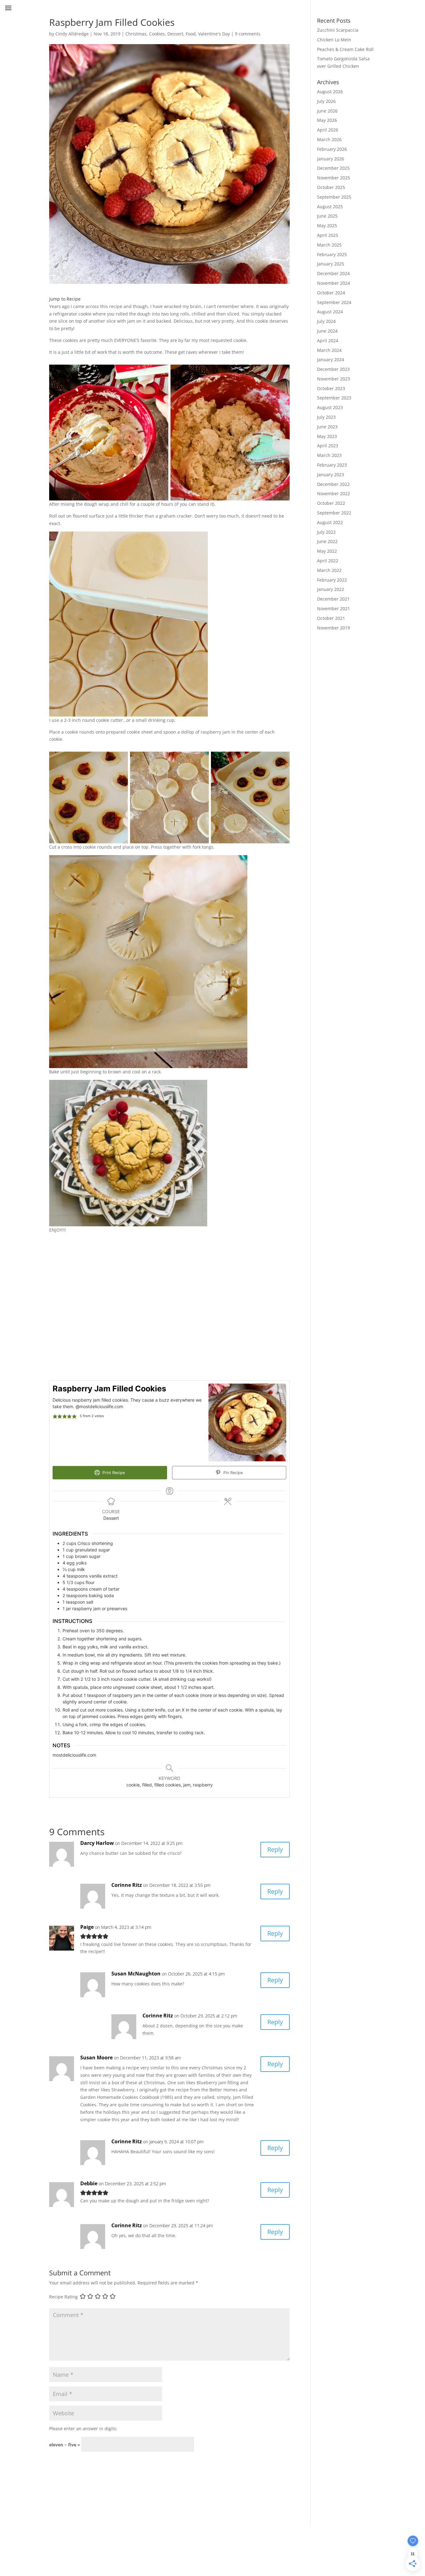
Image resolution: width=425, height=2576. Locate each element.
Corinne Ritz (127, 1885)
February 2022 (332, 580)
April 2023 (328, 446)
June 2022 (327, 541)
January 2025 (331, 264)
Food (191, 34)
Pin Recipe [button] (232, 1473)
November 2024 (334, 283)
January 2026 (331, 159)
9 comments (248, 34)
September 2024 (334, 302)
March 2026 (329, 139)
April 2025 (328, 235)
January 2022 (331, 589)
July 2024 (326, 321)
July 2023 (326, 417)
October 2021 (331, 618)
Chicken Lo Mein (334, 40)
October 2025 (331, 187)
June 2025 (327, 216)
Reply (275, 1849)
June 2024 (327, 331)
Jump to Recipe (65, 299)
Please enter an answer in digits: (83, 2429)
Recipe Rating (63, 2297)
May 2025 (327, 226)
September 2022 (334, 513)
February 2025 (332, 254)
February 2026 (332, 149)
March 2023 (329, 455)
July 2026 (326, 101)
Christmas (136, 34)
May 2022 (327, 551)
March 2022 (329, 570)
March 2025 (329, 245)
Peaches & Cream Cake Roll (345, 49)
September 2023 (334, 398)
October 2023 (331, 388)
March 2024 (329, 350)
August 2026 (330, 92)
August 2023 (330, 407)
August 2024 (330, 312)
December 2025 (333, 168)
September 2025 (334, 197)
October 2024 (331, 293)
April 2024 (328, 341)
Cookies (157, 34)
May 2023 (327, 436)
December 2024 (333, 273)
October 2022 (331, 503)
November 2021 (334, 608)
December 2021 (333, 599)
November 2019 (334, 628)
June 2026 (327, 111)
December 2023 (333, 369)
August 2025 (330, 207)
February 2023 (332, 465)
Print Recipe (113, 1473)
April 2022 (328, 561)
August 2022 (330, 522)
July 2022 (326, 532)
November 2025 (334, 178)
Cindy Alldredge (72, 34)
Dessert (175, 34)
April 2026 (328, 130)
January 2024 (331, 359)
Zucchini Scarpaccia (338, 30)
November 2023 (334, 379)
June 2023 (327, 427)
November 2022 (334, 493)
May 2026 (327, 120)
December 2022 (333, 484)
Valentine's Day (214, 34)
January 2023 (331, 475)
